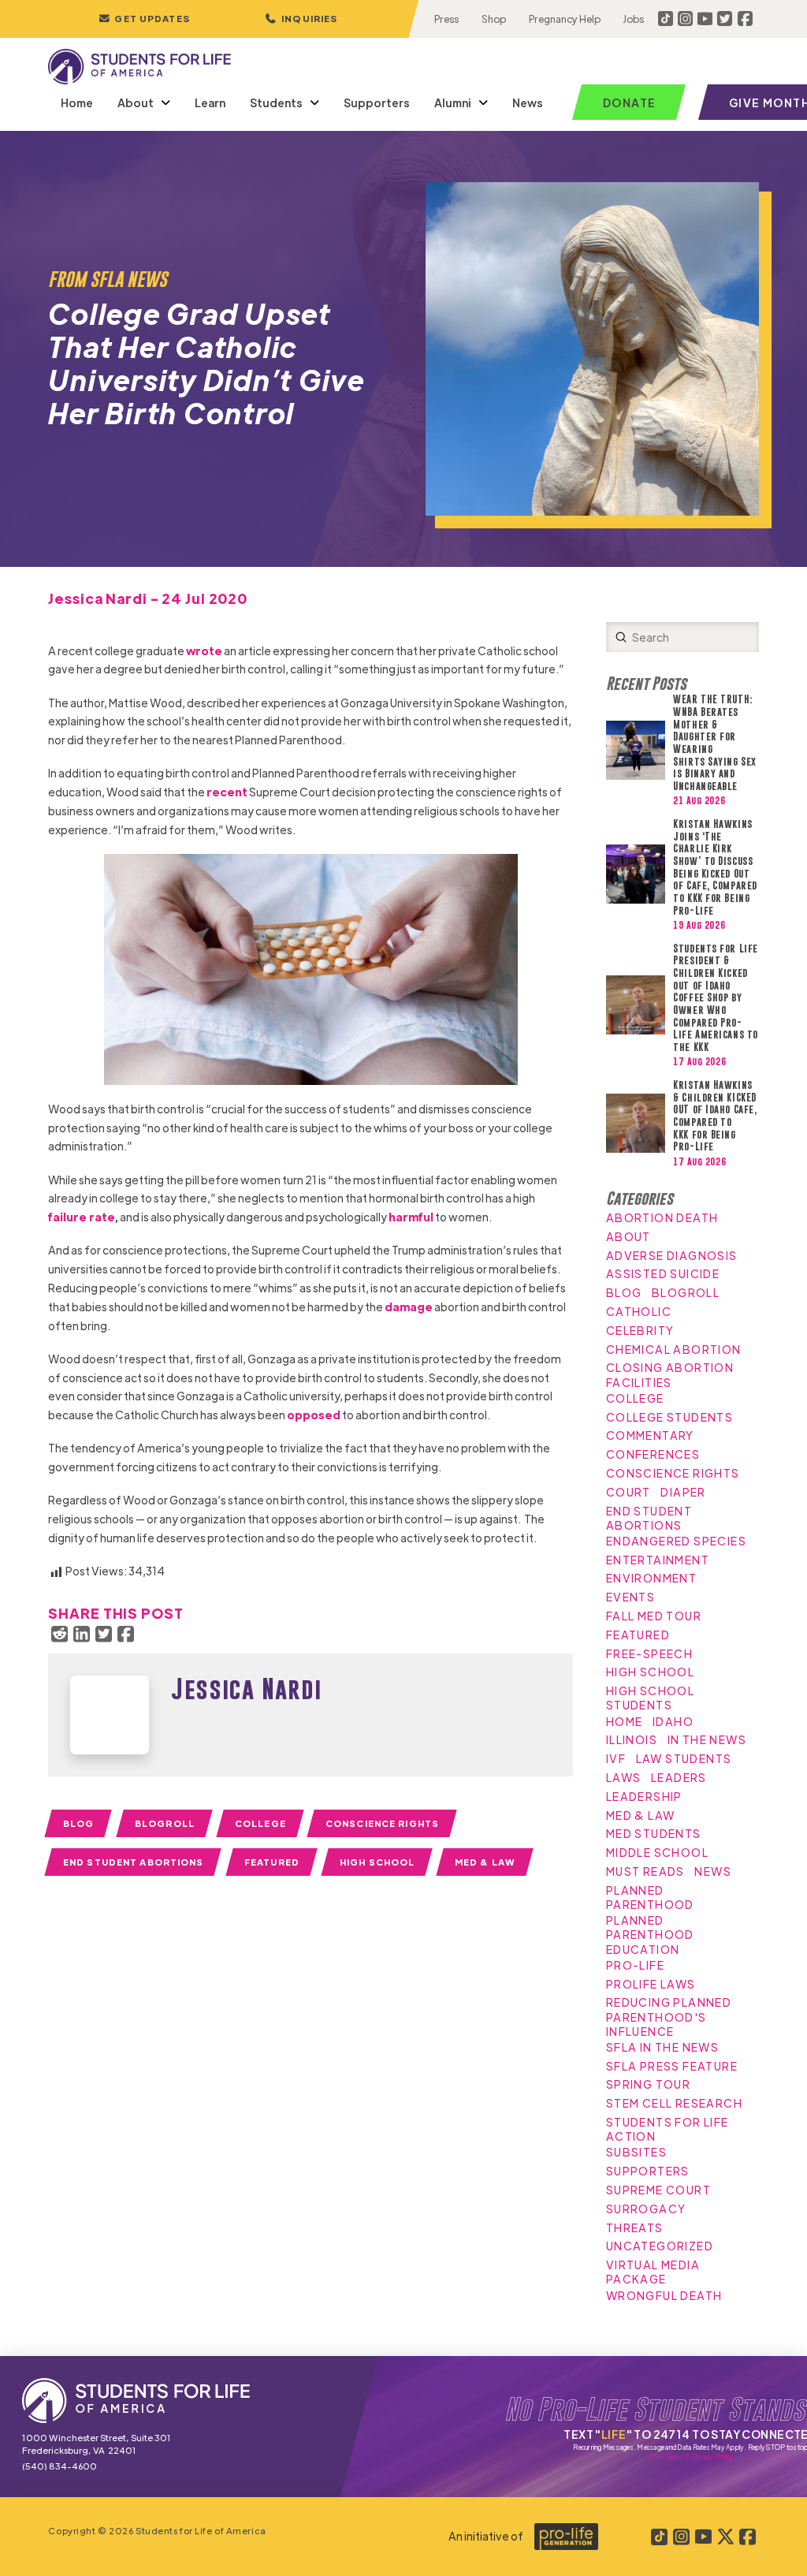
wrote (204, 651)
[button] (301, 19)
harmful (411, 1217)
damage (409, 1307)
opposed (314, 1415)
